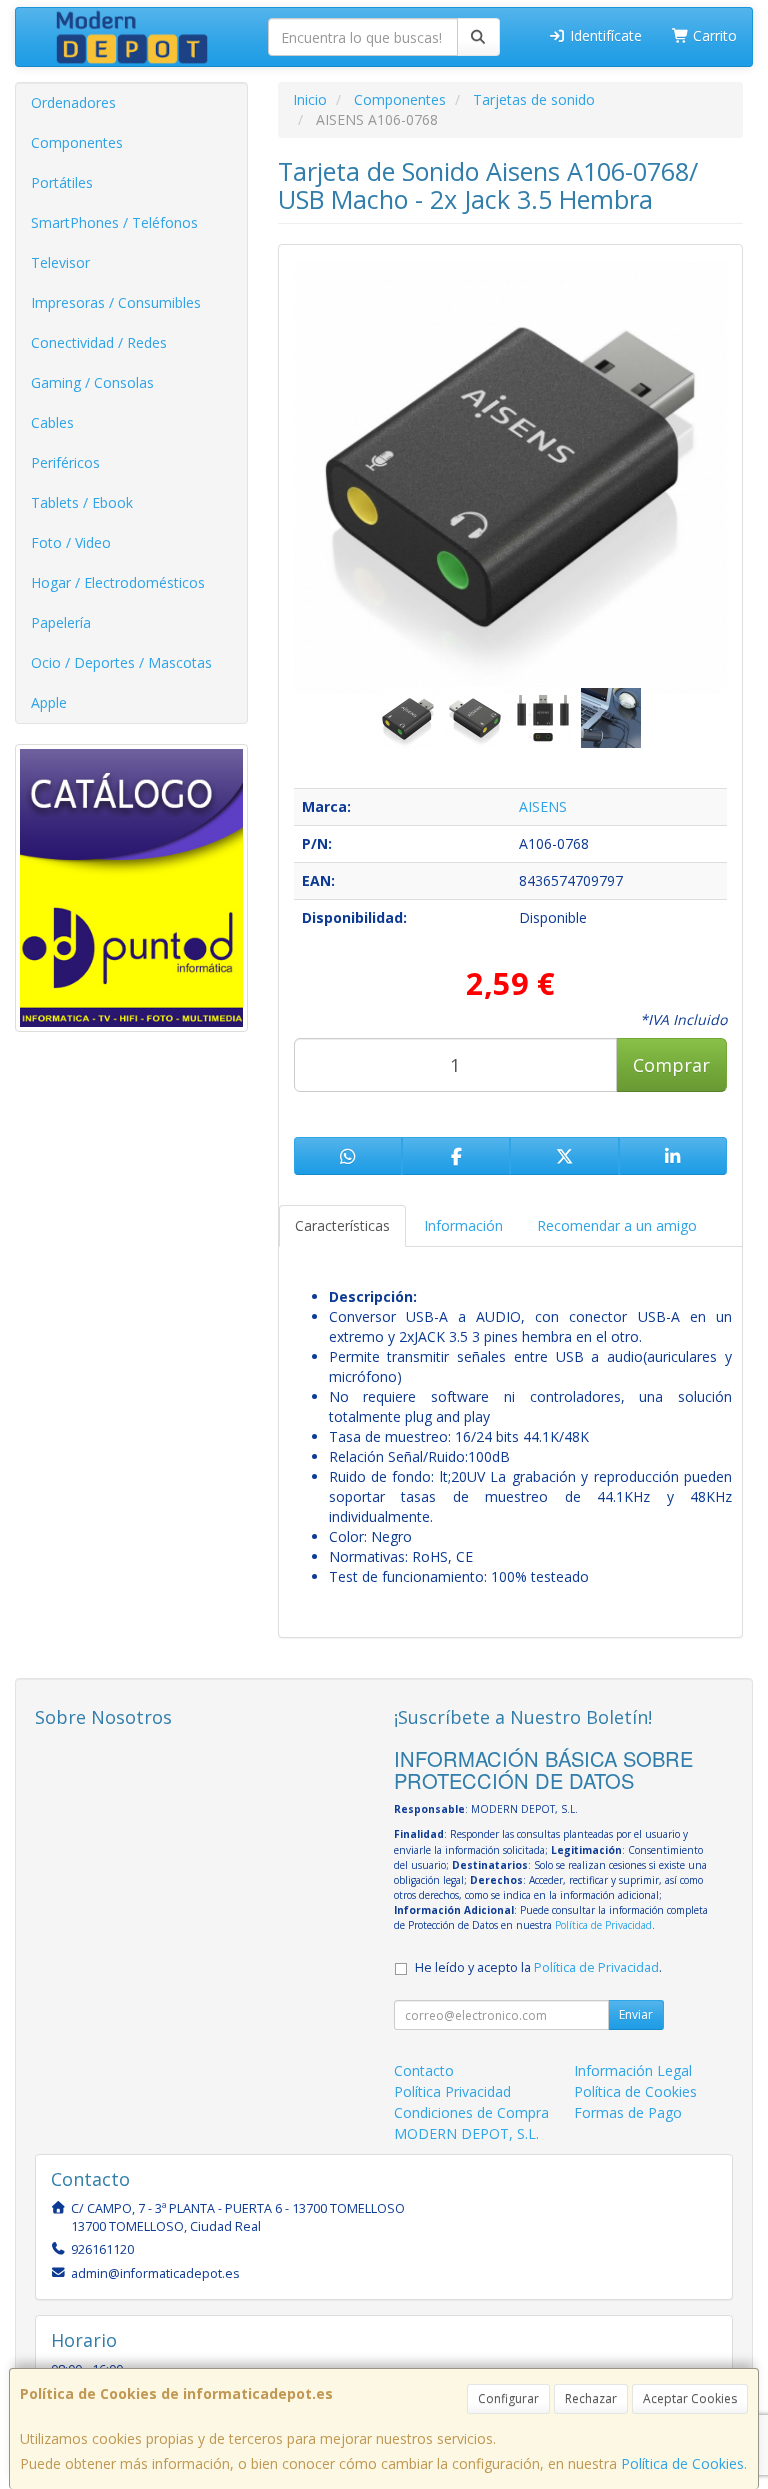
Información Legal (633, 2070)
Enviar (636, 2014)
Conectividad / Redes (99, 342)
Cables (52, 422)
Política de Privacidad (603, 1925)
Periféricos (65, 462)
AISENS (543, 806)
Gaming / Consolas (92, 382)
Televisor (60, 262)
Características (342, 1225)
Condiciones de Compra (471, 2112)
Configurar (508, 2398)
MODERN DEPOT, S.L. (466, 2133)
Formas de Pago (628, 2112)
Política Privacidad (452, 2091)
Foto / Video (71, 542)
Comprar (671, 1065)
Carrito (713, 35)
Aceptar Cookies (690, 2398)
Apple (49, 702)
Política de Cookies (682, 2463)
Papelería (61, 622)
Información (463, 1225)
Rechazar (591, 2398)
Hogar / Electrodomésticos (118, 582)
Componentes (77, 142)
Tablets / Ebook (82, 502)
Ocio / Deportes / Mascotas (121, 662)
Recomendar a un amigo (617, 1225)
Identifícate (604, 35)
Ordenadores (73, 102)
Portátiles (62, 182)
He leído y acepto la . (538, 1967)
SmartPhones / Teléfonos (114, 222)
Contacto (424, 2070)
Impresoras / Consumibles (116, 302)
